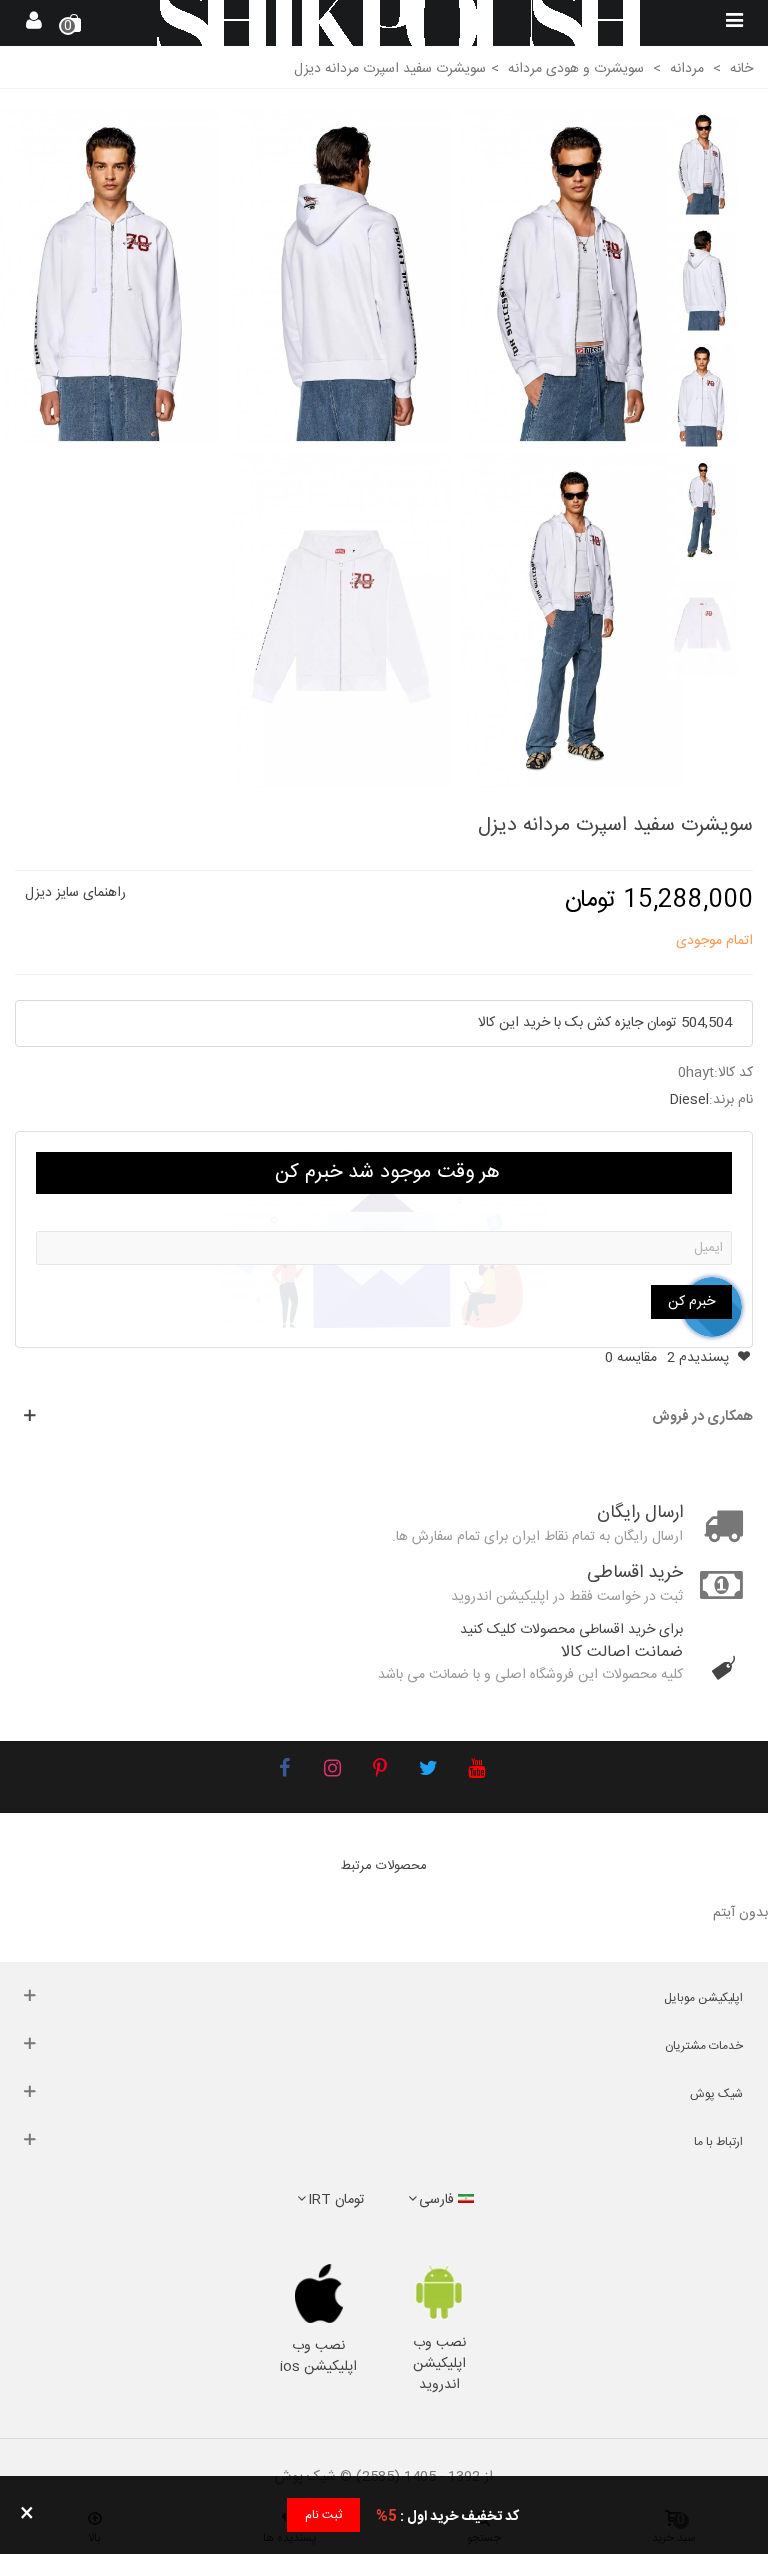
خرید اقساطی (635, 1573)
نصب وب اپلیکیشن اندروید (439, 2364)
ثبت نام (323, 2515)
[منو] (734, 23)
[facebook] (284, 1771)
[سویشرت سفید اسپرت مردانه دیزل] (571, 277)
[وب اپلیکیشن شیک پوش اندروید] (439, 2292)
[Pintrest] (380, 1771)
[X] (428, 1771)
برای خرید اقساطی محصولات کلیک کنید (571, 1630)
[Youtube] (476, 1771)
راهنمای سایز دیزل (75, 893)
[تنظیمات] (34, 23)
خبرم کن (691, 1302)
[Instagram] (332, 1771)
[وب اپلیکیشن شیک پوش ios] (318, 2294)
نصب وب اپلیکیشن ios (318, 2356)
